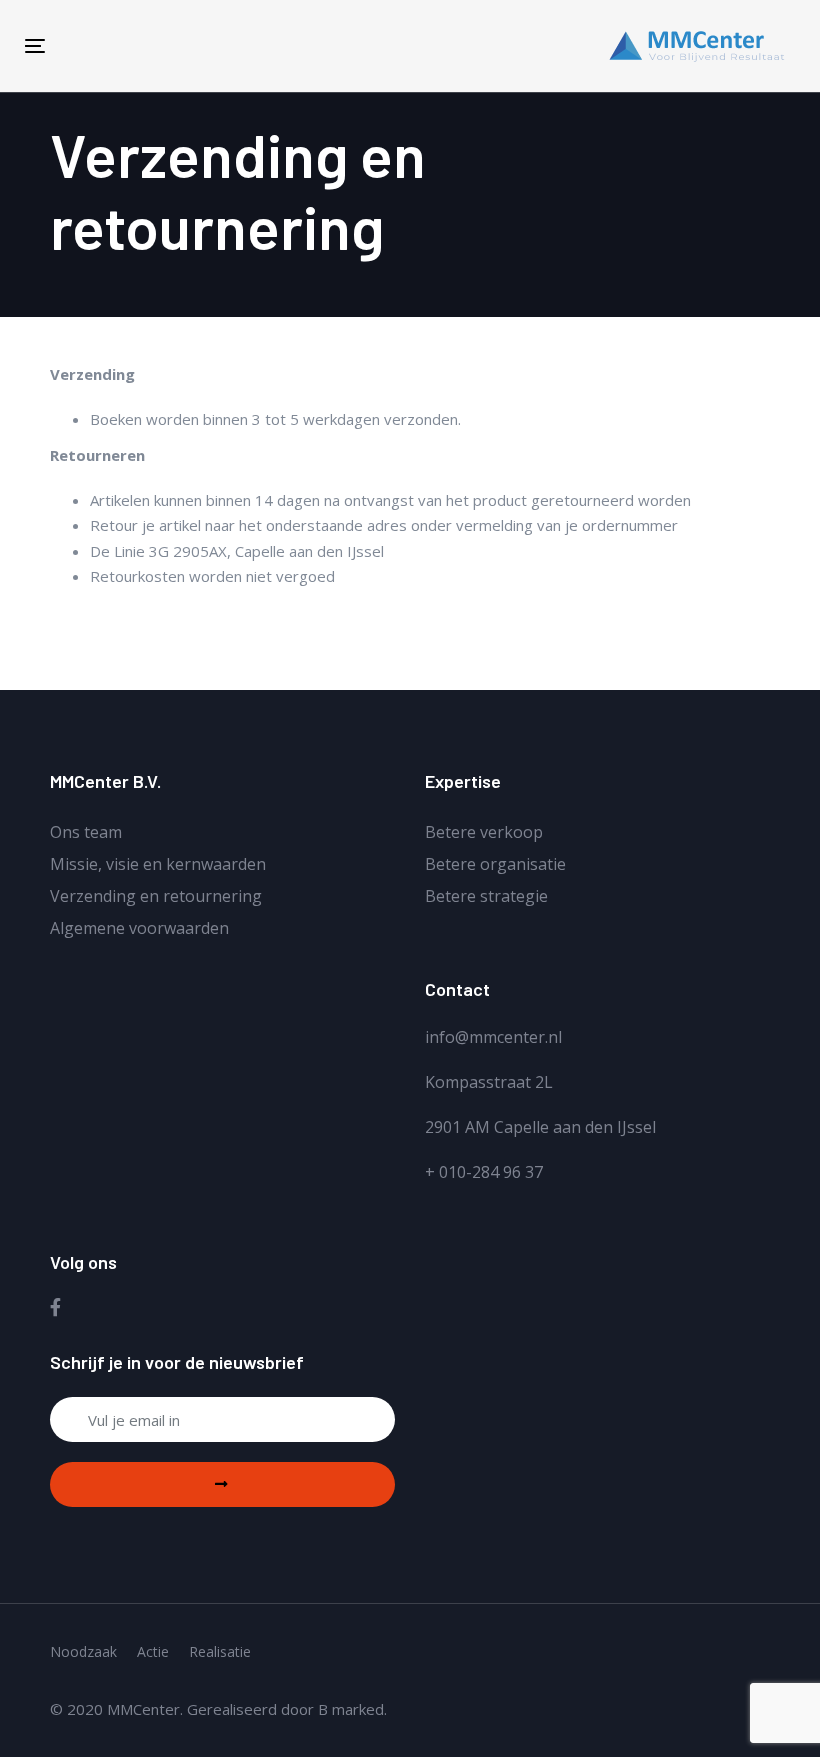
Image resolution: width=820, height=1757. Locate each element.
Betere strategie (486, 896)
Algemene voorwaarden (139, 928)
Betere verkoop (484, 832)
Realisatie (220, 1651)
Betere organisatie (495, 864)
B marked (351, 1709)
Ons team (86, 832)
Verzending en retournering (156, 896)
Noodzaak (83, 1651)
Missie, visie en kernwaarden (158, 864)
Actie (153, 1651)
